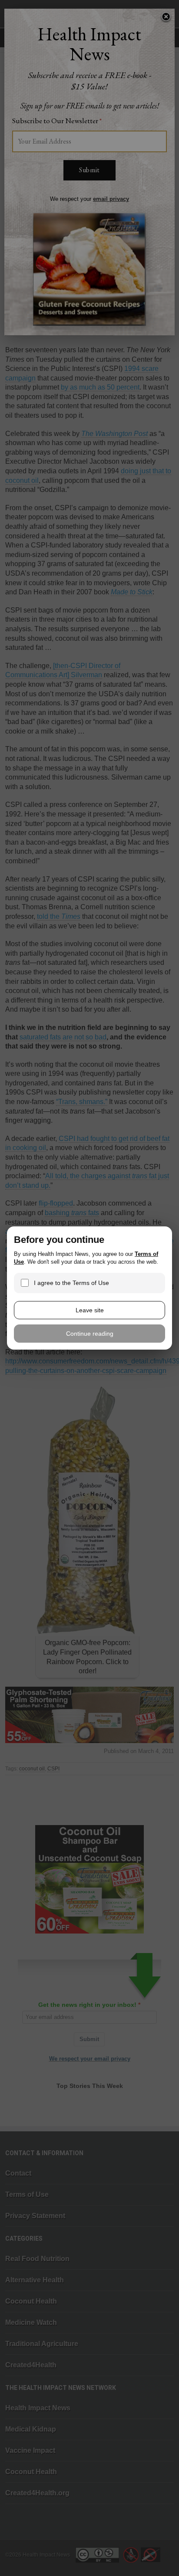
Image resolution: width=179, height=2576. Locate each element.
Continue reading (90, 1334)
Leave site (90, 1310)
